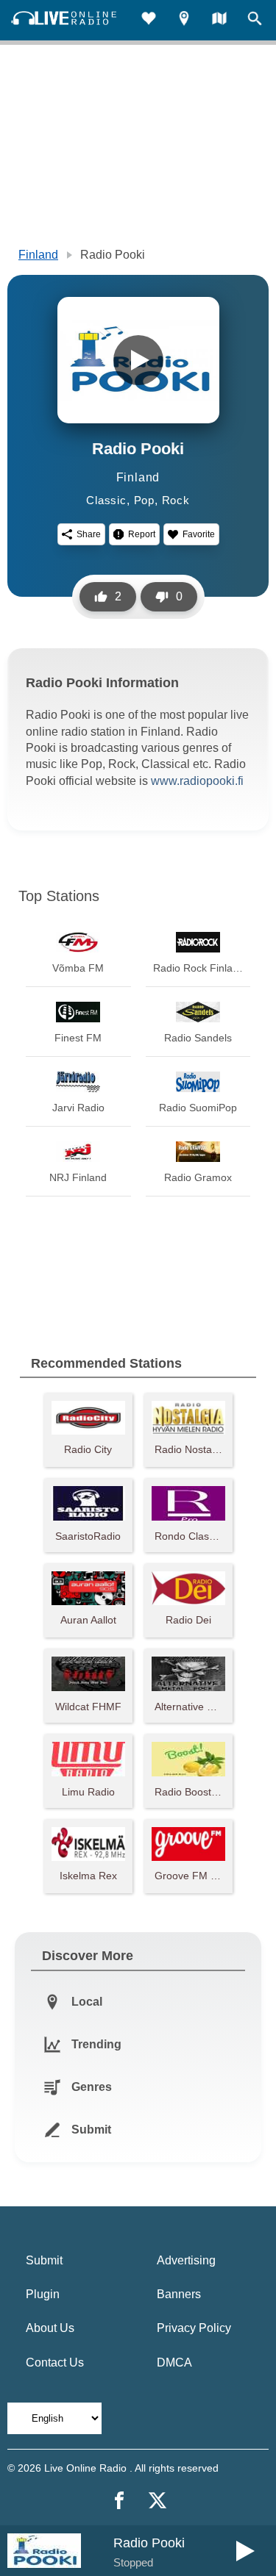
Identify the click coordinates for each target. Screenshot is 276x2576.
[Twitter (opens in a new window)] (158, 2500)
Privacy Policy (194, 2328)
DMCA (174, 2362)
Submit (44, 2260)
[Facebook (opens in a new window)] (119, 2500)
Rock (176, 500)
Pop (144, 500)
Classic (106, 500)
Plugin (43, 2294)
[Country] (219, 20)
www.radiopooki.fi (197, 781)
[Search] (255, 20)
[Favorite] (149, 20)
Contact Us (55, 2362)
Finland (38, 255)
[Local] (184, 20)
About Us (50, 2328)
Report (142, 534)
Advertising (186, 2260)
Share (89, 534)
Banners (179, 2294)
